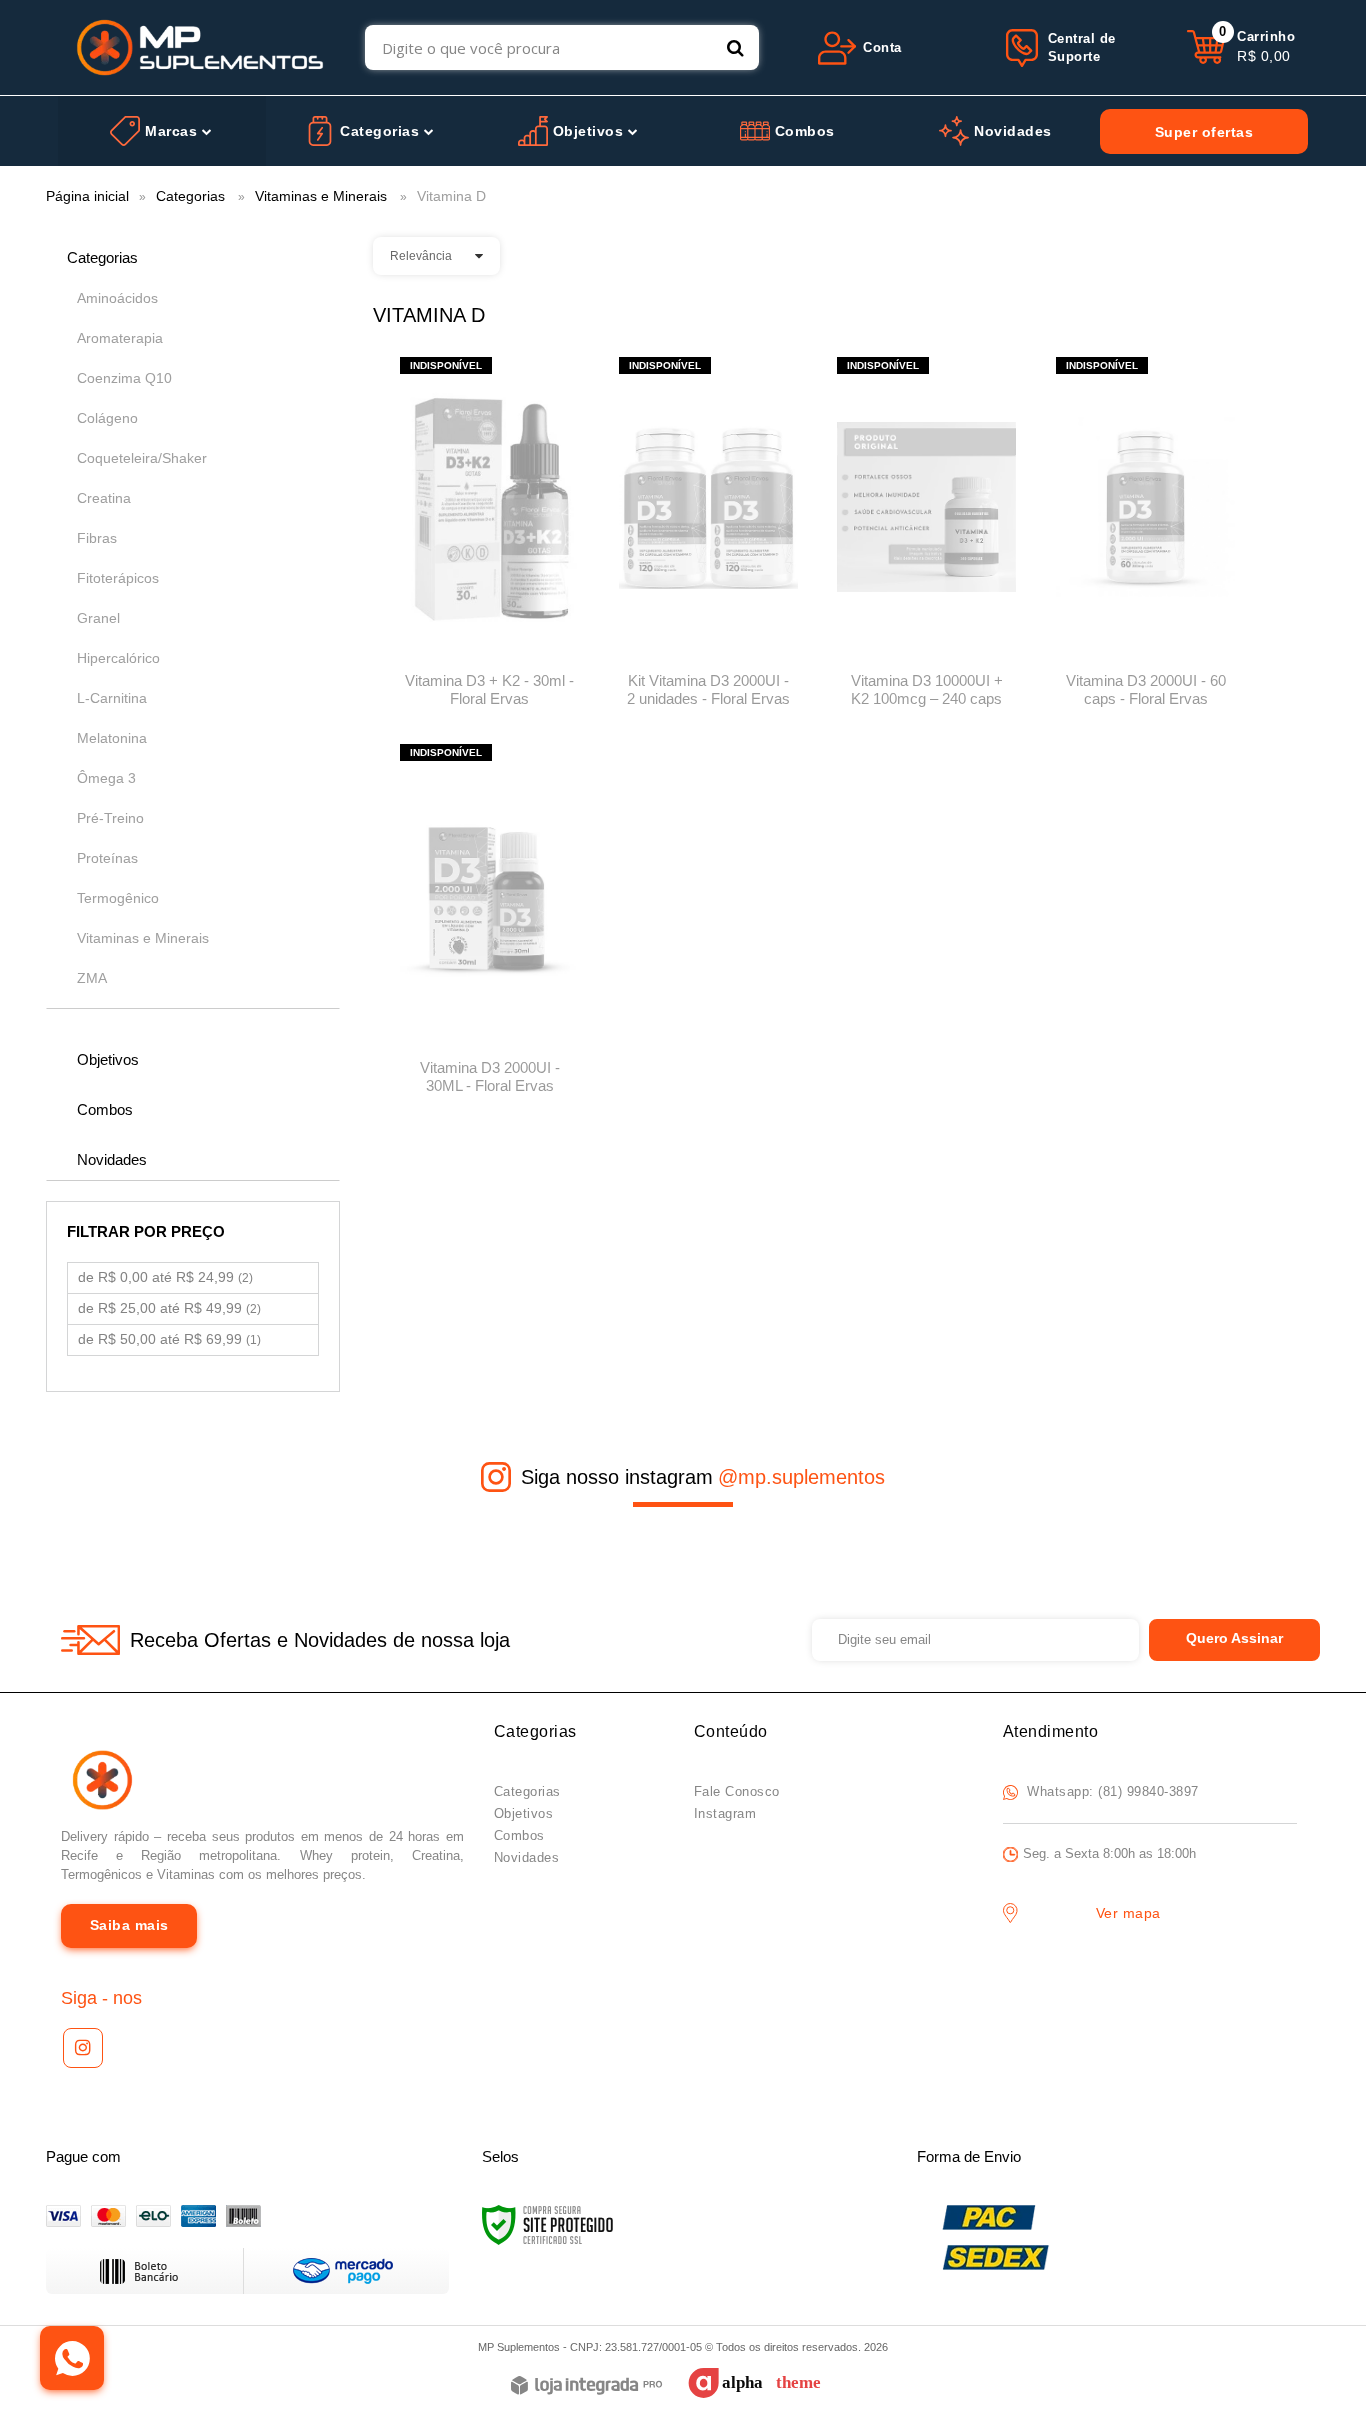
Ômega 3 (106, 778)
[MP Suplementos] (200, 47)
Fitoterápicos (118, 578)
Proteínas (107, 858)
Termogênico (118, 898)
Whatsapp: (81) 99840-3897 (1111, 1791)
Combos (519, 1835)
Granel (98, 618)
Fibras (97, 538)
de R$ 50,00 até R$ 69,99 (169, 1339)
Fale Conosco (737, 1791)
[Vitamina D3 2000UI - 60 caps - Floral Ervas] (1145, 538)
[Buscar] (735, 47)
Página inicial (87, 196)
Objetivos (524, 1813)
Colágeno (107, 418)
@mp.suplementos (801, 1477)
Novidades (527, 1857)
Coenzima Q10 (124, 378)
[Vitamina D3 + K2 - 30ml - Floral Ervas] (489, 538)
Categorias (190, 196)
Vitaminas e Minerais (321, 196)
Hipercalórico (118, 658)
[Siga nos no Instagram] (83, 2048)
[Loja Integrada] (586, 2386)
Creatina (104, 498)
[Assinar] (1234, 1640)
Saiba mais (129, 1925)
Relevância (421, 256)
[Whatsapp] (72, 2358)
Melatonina (112, 738)
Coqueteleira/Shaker (142, 458)
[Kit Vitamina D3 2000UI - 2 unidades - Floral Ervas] (708, 538)
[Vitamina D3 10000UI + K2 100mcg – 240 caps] (926, 538)
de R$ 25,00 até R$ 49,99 (169, 1308)
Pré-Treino (110, 818)
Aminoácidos (117, 298)
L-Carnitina (112, 698)
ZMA (92, 978)
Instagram (725, 1813)
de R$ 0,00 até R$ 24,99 (165, 1277)
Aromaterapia (120, 338)
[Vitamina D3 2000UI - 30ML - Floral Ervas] (489, 925)
